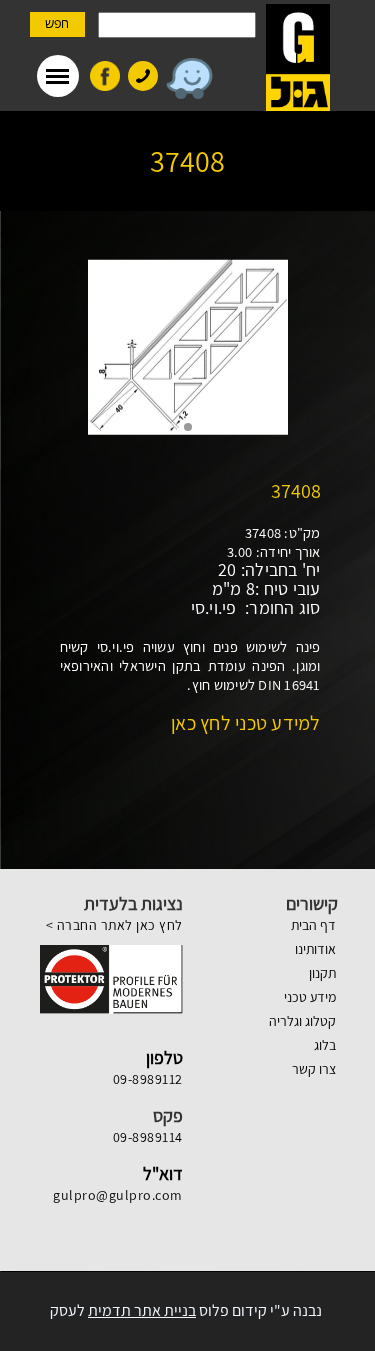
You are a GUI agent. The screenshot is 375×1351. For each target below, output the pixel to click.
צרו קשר (314, 1069)
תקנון (322, 973)
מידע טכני (310, 997)
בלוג (325, 1045)
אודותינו (315, 949)
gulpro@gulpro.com (118, 1195)
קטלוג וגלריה (302, 1021)
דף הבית (313, 925)
